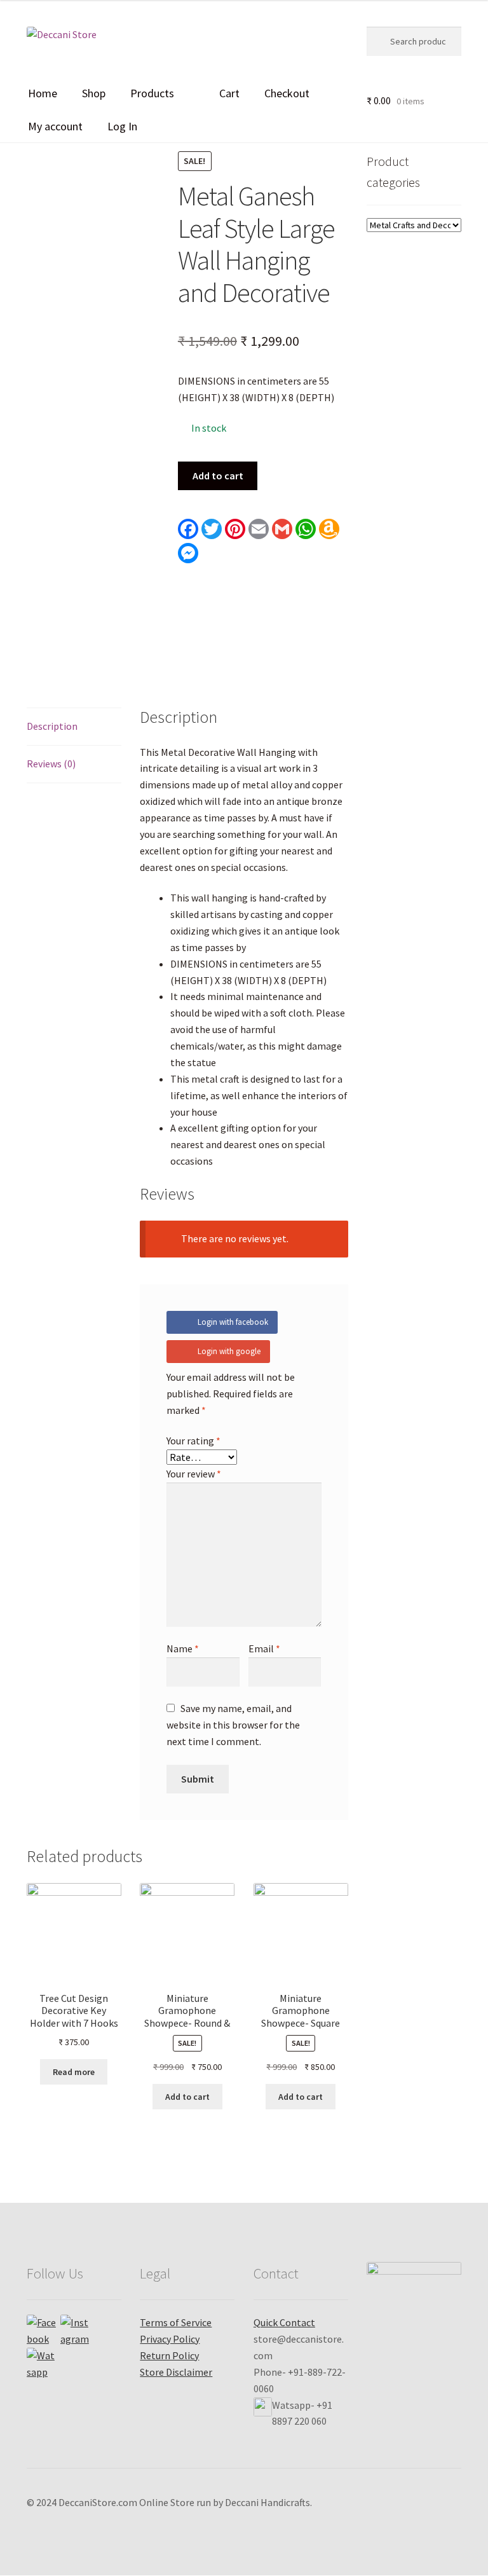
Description (52, 726)
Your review (194, 1474)
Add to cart (218, 476)
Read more (74, 2072)
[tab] (74, 727)
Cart (229, 93)
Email (264, 1648)
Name (183, 1648)
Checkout (287, 93)
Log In (122, 126)
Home (43, 93)
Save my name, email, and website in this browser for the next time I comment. (233, 1725)
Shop (94, 93)
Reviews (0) (51, 764)
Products (152, 93)
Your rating (193, 1441)
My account (55, 126)
